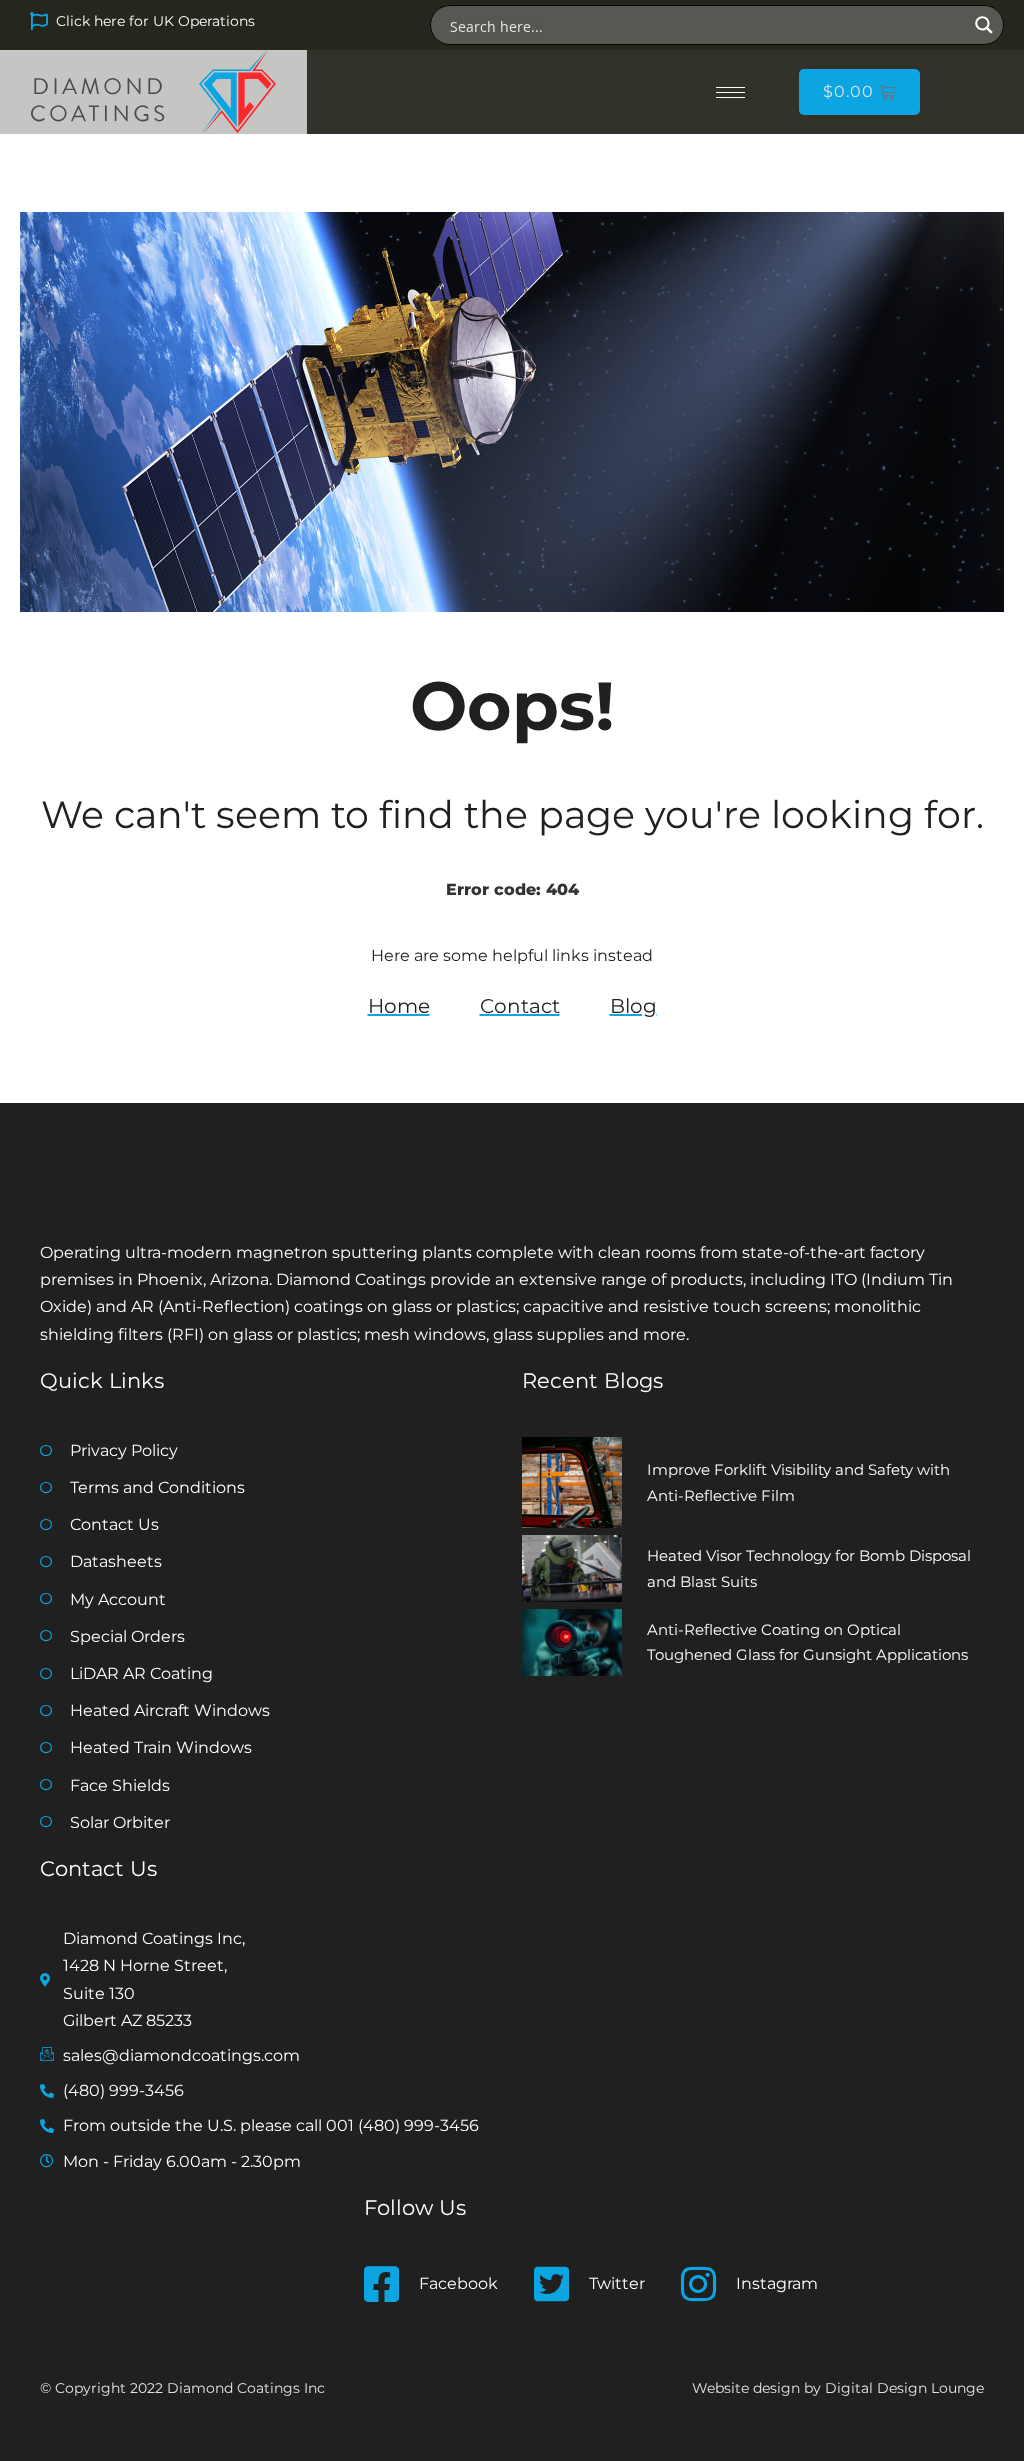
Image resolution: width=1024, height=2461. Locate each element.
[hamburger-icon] (730, 92)
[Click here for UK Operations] (39, 21)
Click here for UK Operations (155, 21)
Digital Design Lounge (904, 2388)
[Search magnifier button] (984, 25)
